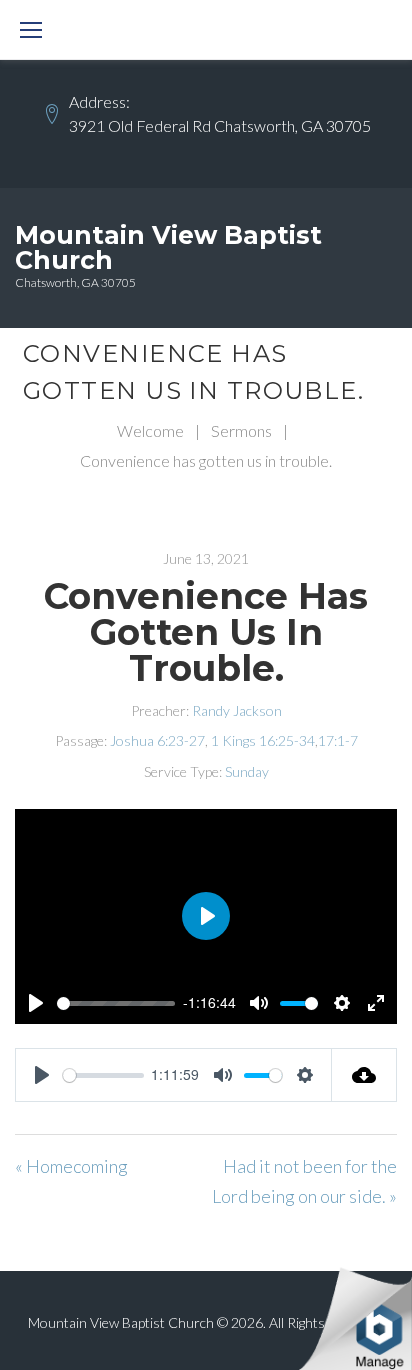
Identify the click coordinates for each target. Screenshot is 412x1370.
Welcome (150, 430)
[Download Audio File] (364, 1075)
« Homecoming (71, 1166)
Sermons (241, 430)
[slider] (116, 1003)
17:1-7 (338, 740)
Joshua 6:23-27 (157, 740)
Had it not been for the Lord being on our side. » (304, 1181)
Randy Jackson (237, 710)
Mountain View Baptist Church (168, 247)
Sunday (247, 771)
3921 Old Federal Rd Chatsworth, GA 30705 (220, 125)
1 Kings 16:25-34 (263, 740)
